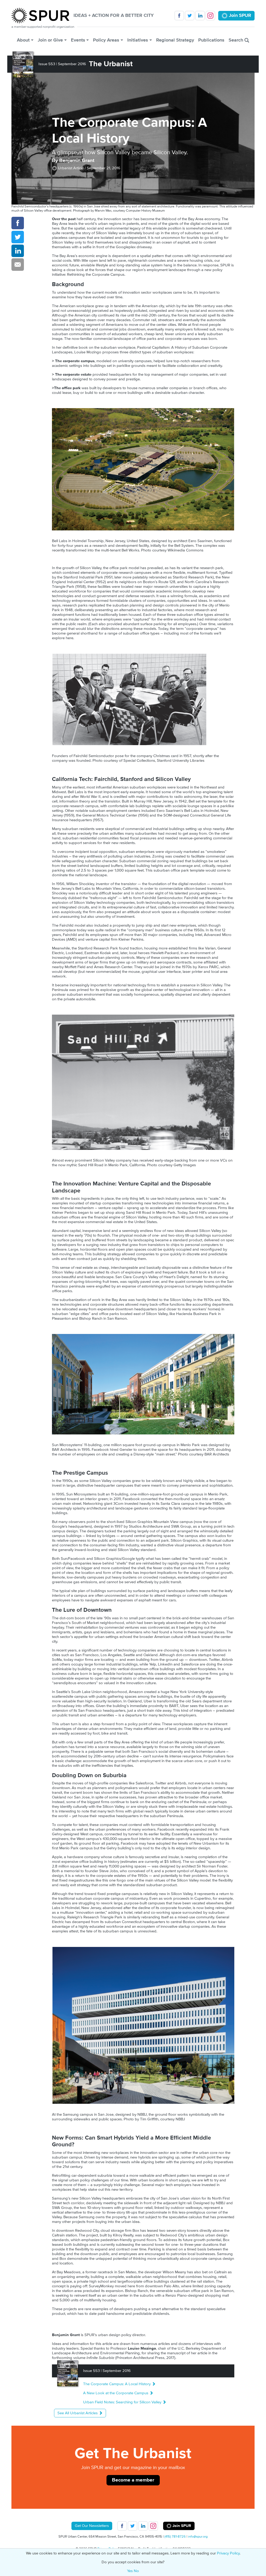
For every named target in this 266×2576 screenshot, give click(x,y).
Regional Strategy (175, 40)
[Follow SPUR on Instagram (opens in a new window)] (210, 16)
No (136, 2571)
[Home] (42, 16)
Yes (130, 2571)
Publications (211, 40)
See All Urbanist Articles (78, 2413)
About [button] (23, 40)
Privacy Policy (228, 2553)
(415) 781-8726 (175, 2537)
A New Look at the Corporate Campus (116, 2393)
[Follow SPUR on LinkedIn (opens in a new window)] (200, 16)
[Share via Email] (18, 265)
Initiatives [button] (138, 40)
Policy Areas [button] (106, 40)
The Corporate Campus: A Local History (117, 2384)
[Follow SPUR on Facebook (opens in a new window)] (179, 16)
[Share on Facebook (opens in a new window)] (18, 223)
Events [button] (78, 40)
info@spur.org (198, 2537)
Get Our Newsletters (92, 2526)
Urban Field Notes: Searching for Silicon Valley (123, 2402)
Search (237, 40)
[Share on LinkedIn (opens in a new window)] (18, 251)
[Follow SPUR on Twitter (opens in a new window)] (190, 16)
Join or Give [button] (50, 40)
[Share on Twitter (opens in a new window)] (18, 237)
